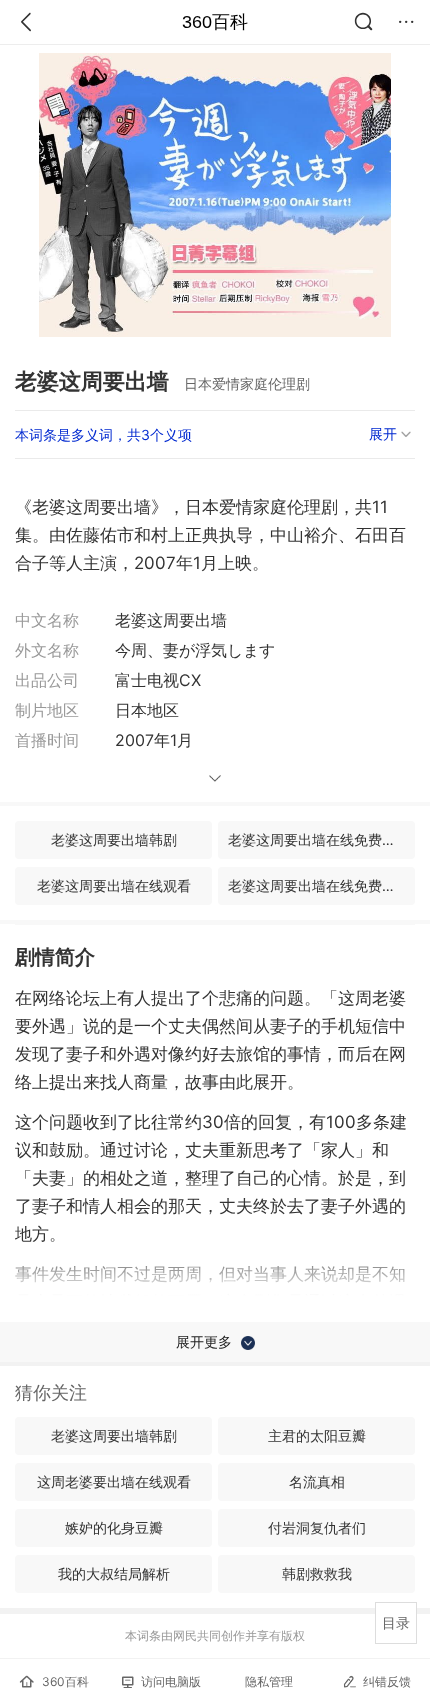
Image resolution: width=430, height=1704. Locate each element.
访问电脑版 (171, 1681)
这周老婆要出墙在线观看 (114, 1481)
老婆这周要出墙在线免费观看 (319, 839)
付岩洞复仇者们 (317, 1527)
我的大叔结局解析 (114, 1573)
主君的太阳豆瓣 (317, 1435)
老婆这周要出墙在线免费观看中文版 (321, 885)
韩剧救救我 (317, 1573)
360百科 (215, 22)
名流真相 (317, 1481)
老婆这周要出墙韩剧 (114, 839)
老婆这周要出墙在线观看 (114, 885)
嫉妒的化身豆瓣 (114, 1527)
